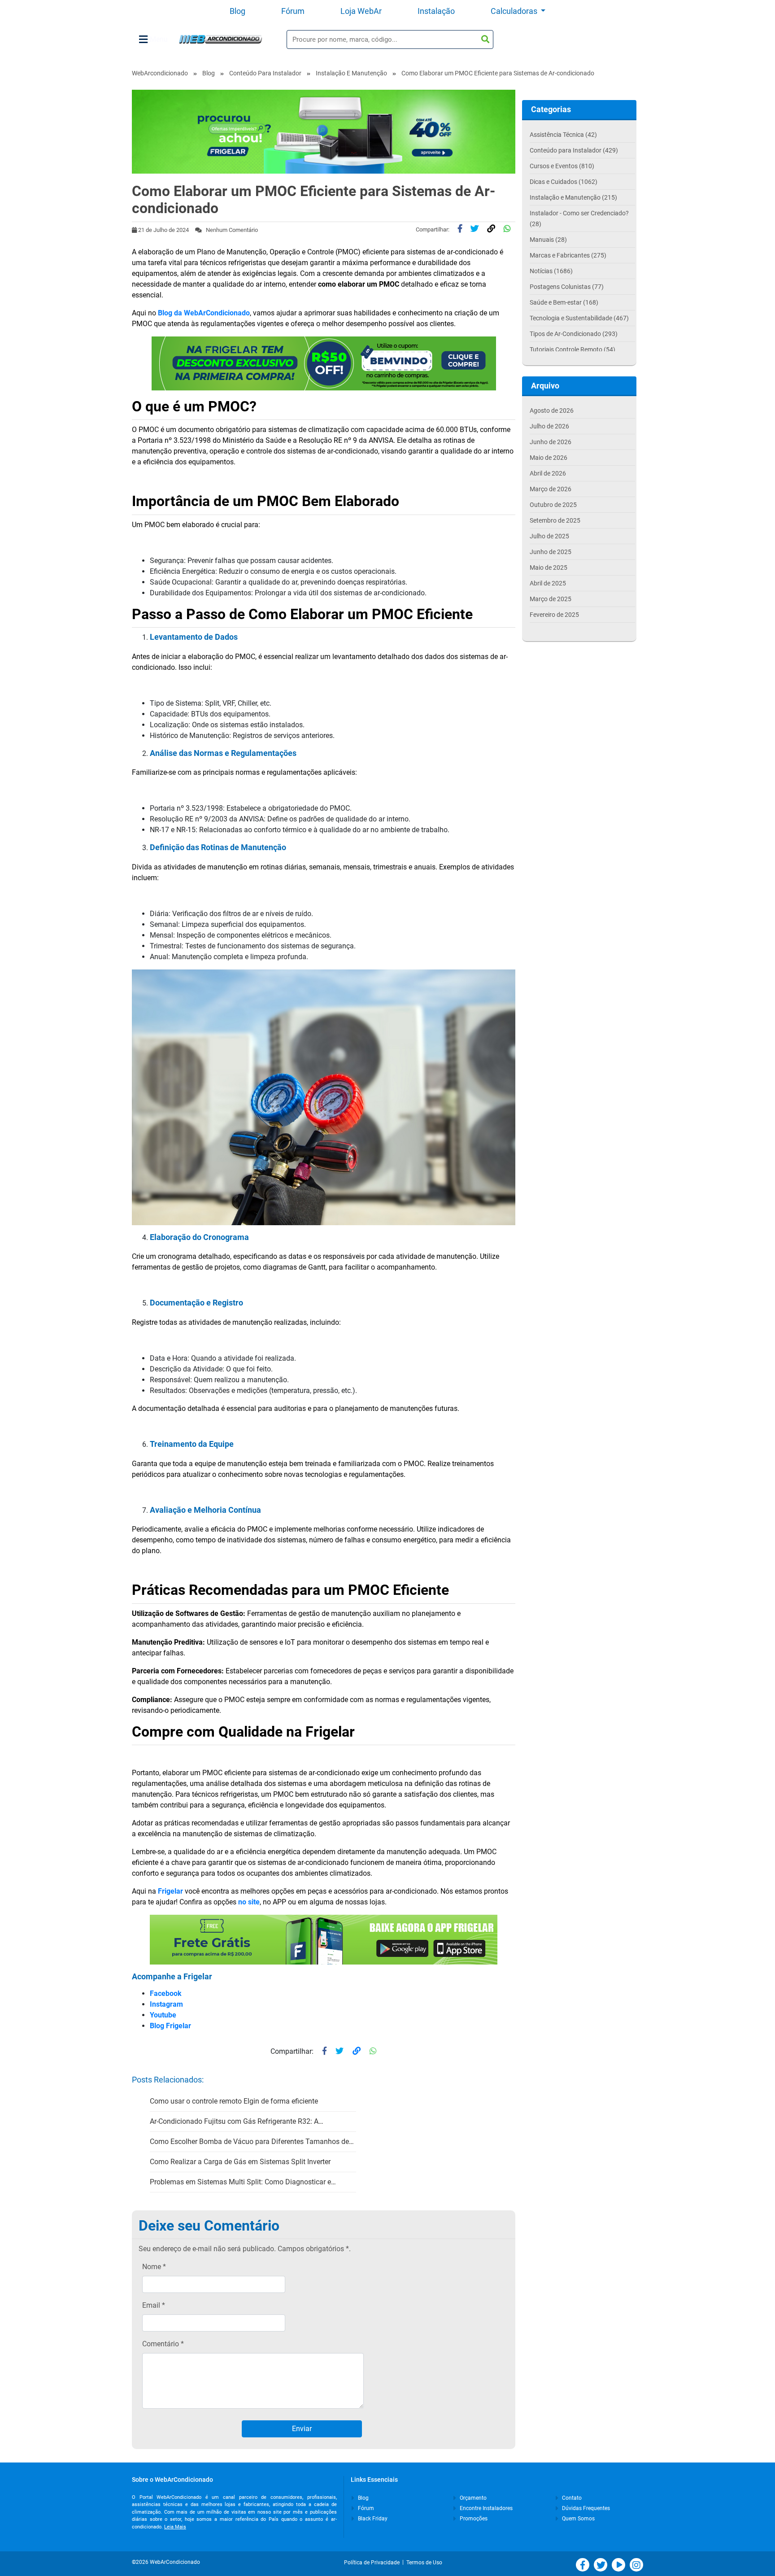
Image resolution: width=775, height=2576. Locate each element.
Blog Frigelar (170, 2026)
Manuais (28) (548, 240)
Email (154, 2305)
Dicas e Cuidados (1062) (564, 182)
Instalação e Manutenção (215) (573, 197)
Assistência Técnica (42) (563, 135)
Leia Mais (175, 2527)
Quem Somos (578, 2519)
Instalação (436, 11)
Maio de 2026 (549, 458)
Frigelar (170, 1891)
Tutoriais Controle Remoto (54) (573, 349)
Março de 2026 (551, 489)
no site (249, 1902)
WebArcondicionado (160, 73)
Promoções (473, 2519)
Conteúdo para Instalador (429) (574, 150)
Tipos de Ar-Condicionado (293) (574, 334)
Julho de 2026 (549, 426)
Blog (237, 11)
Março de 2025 (551, 599)
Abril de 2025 (548, 583)
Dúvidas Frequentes (585, 2508)
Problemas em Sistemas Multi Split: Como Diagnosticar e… (243, 2182)
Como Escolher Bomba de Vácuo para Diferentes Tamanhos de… (252, 2142)
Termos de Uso (424, 2563)
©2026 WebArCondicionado (166, 2562)
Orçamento (472, 2498)
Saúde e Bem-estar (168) (564, 302)
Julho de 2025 (549, 536)
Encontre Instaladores (485, 2508)
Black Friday (372, 2519)
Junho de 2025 (551, 552)
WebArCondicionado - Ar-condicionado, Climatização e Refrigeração (220, 39)
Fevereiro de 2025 (554, 615)
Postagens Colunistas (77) (567, 287)
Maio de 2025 (549, 568)
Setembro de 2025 (555, 520)
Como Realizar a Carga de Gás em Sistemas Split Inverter (240, 2162)
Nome (154, 2267)
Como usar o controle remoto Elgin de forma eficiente (234, 2101)
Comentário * (163, 2344)
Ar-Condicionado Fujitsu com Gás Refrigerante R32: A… (237, 2121)
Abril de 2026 (548, 473)
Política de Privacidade (373, 2563)
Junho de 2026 (551, 442)
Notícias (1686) (551, 271)
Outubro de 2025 (553, 505)
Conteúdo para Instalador (265, 73)
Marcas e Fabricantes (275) (568, 255)
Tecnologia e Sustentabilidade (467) (579, 318)
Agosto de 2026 (552, 410)
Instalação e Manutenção (351, 73)
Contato (571, 2498)
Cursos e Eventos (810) (562, 166)
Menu (159, 39)
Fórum (293, 11)
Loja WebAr (361, 11)
